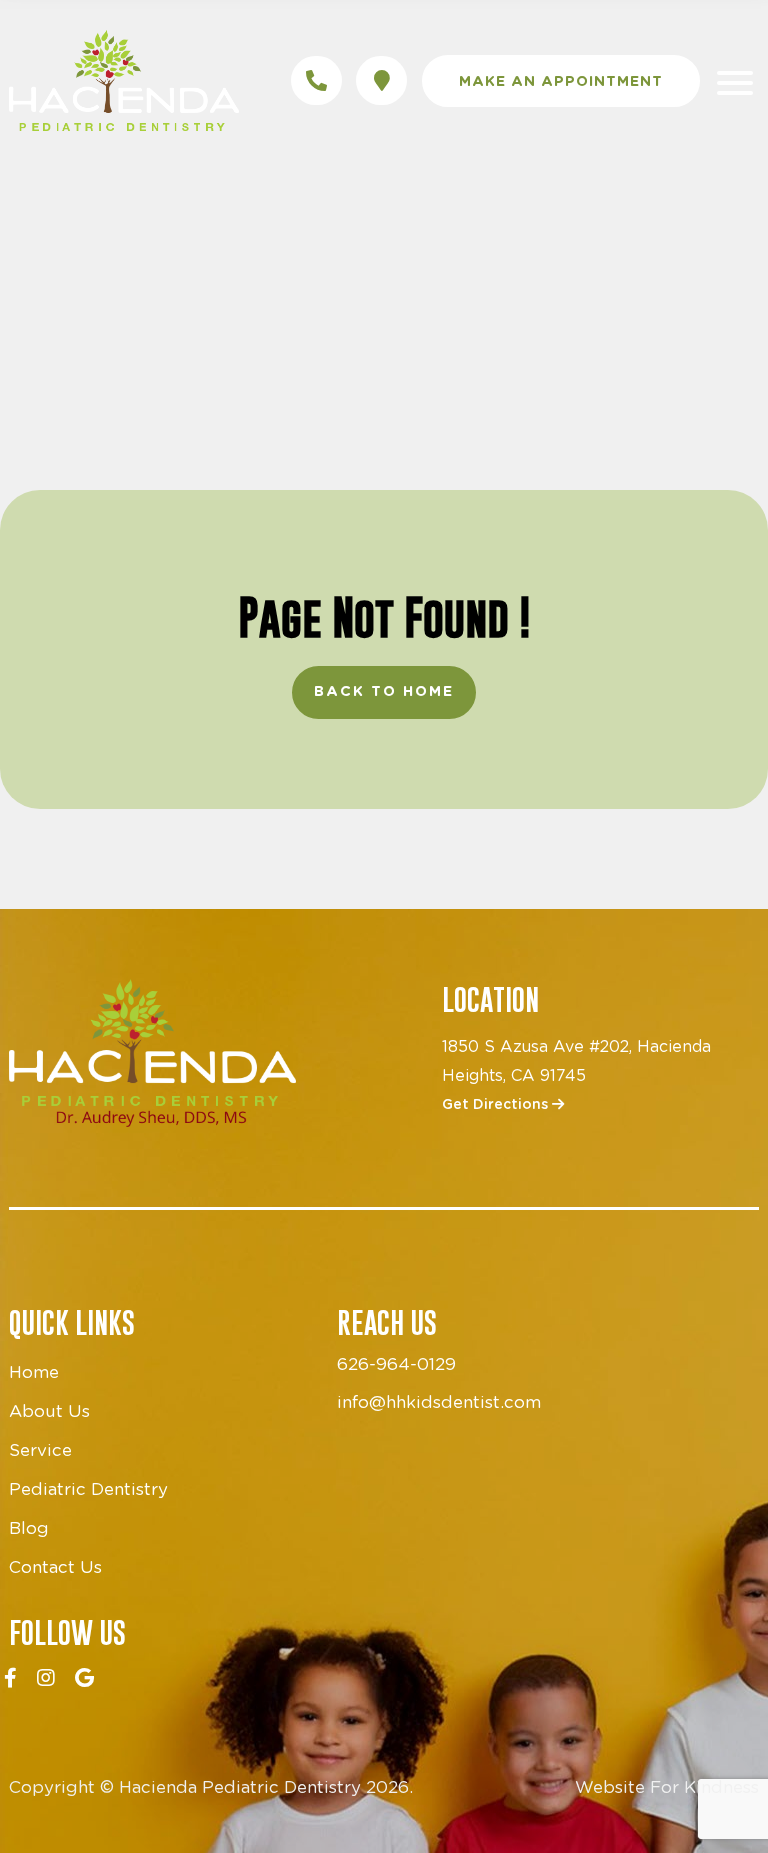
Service (40, 1450)
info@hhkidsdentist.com (439, 1402)
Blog (29, 1528)
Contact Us (55, 1567)
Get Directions (497, 1105)
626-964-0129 (396, 1364)
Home (34, 1372)
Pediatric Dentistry (88, 1489)
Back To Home (384, 692)
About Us (49, 1411)
